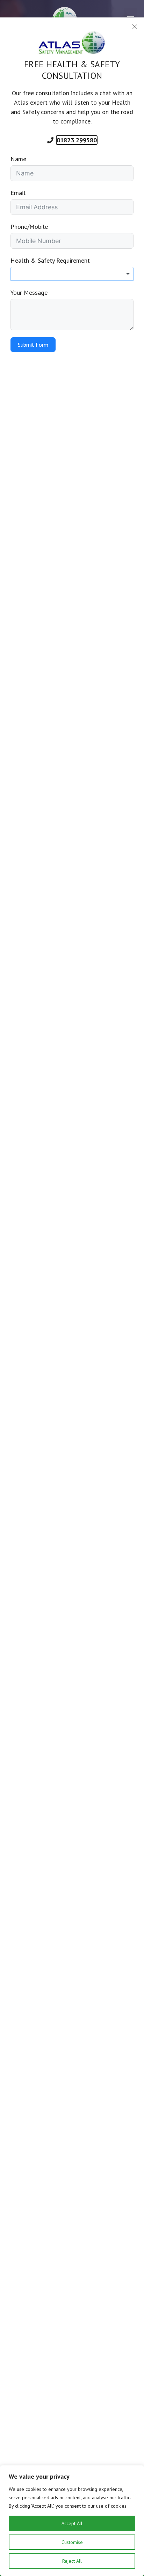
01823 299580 (77, 140)
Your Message (29, 292)
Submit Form (33, 345)
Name (18, 159)
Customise (72, 2542)
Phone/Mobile (29, 227)
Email (18, 193)
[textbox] (72, 274)
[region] (72, 2521)
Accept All (72, 2523)
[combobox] (72, 274)
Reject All (72, 2561)
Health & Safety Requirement (50, 260)
